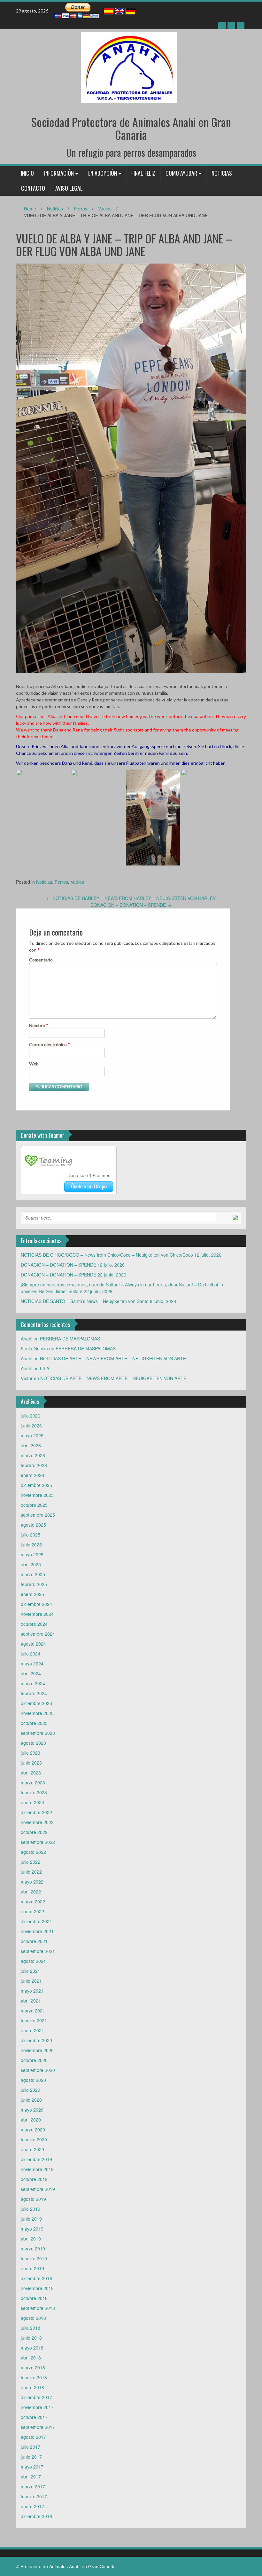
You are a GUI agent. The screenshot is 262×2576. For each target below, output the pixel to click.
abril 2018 (31, 2358)
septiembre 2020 (38, 2070)
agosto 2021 (33, 1961)
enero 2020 (32, 2149)
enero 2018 (32, 2387)
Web (34, 1064)
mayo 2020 (32, 2110)
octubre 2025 (34, 1505)
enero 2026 (32, 1475)
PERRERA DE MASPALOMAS (70, 1339)
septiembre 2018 (38, 2308)
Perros (81, 209)
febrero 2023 (34, 1792)
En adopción (103, 173)
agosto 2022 (33, 1852)
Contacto (33, 188)
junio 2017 (31, 2457)
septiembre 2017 (38, 2427)
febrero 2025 (34, 1584)
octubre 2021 (34, 1941)
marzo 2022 (33, 1901)
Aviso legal (69, 188)
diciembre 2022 (36, 1812)
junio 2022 (31, 1872)
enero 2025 (32, 1594)
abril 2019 (31, 2239)
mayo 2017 (32, 2467)
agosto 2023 (33, 1743)
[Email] (241, 26)
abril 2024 (31, 1673)
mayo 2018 (32, 2348)
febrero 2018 (34, 2377)
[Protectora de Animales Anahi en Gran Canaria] (129, 67)
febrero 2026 (34, 1465)
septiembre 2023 (38, 1733)
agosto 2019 (33, 2199)
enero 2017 (32, 2506)
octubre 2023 (34, 1723)
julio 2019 (31, 2209)
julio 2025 (31, 1535)
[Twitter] (231, 26)
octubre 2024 (34, 1624)
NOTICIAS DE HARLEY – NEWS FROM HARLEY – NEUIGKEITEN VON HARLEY (131, 898)
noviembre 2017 (37, 2407)
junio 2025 (31, 1545)
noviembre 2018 (37, 2288)
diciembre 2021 (36, 1921)
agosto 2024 (33, 1644)
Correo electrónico (50, 1044)
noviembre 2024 (37, 1614)
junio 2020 (31, 2100)
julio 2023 (31, 1753)
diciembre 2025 (36, 1485)
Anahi (38, 677)
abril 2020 (31, 2120)
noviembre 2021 (37, 1931)
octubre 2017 (34, 2417)
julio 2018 (31, 2328)
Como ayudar (181, 173)
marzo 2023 (33, 1782)
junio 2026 (31, 1426)
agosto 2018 (33, 2318)
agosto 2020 (33, 2080)
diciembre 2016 (36, 2516)
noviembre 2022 (37, 1822)
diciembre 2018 (36, 2278)
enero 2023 (32, 1802)
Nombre (39, 1025)
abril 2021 (31, 2001)
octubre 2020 (34, 2060)
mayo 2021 (32, 1991)
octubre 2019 (34, 2179)
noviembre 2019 (37, 2169)
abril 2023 (31, 1773)
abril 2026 (31, 1445)
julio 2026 (31, 1416)
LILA (45, 1368)
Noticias (222, 173)
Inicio (27, 173)
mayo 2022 (32, 1882)
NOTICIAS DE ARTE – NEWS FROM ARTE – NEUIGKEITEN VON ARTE (113, 1358)
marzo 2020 (33, 2130)
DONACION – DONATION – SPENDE (131, 905)
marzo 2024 (33, 1683)
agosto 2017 (33, 2437)
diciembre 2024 (36, 1604)
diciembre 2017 (36, 2397)
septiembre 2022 (38, 1842)
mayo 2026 (32, 1435)
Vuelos (105, 209)
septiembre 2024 (38, 1634)
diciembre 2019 (36, 2159)
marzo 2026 (33, 1455)
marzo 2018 (33, 2367)
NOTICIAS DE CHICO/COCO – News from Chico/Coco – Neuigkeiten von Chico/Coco (107, 1255)
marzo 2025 (33, 1574)
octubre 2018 (34, 2298)
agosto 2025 (33, 1525)
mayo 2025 (32, 1554)
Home (30, 209)
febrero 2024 (34, 1693)
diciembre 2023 (36, 1703)
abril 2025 (31, 1564)
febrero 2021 (34, 2020)
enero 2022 (32, 1911)
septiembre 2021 (38, 1951)
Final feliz (143, 173)
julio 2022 (31, 1862)
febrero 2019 (34, 2258)
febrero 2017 (34, 2496)
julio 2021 (31, 1971)
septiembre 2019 (38, 2189)
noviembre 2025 (37, 1495)
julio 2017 (31, 2447)
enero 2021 (32, 2030)
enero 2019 (32, 2268)
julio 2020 (31, 2090)
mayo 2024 (32, 1663)
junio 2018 (31, 2338)
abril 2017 (31, 2477)
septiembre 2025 (38, 1515)
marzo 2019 (33, 2248)
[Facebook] (222, 26)
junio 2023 (31, 1763)
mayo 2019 (32, 2229)
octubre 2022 (34, 1832)
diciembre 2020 (36, 2040)
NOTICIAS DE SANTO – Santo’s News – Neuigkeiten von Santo (85, 1301)
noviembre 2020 (37, 2050)
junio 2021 (31, 1981)
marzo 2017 (33, 2486)
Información (59, 173)
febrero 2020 (34, 2139)
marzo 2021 (33, 2011)
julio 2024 (31, 1654)
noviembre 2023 (37, 1713)
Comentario (41, 960)
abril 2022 (31, 1892)
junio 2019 (31, 2219)
